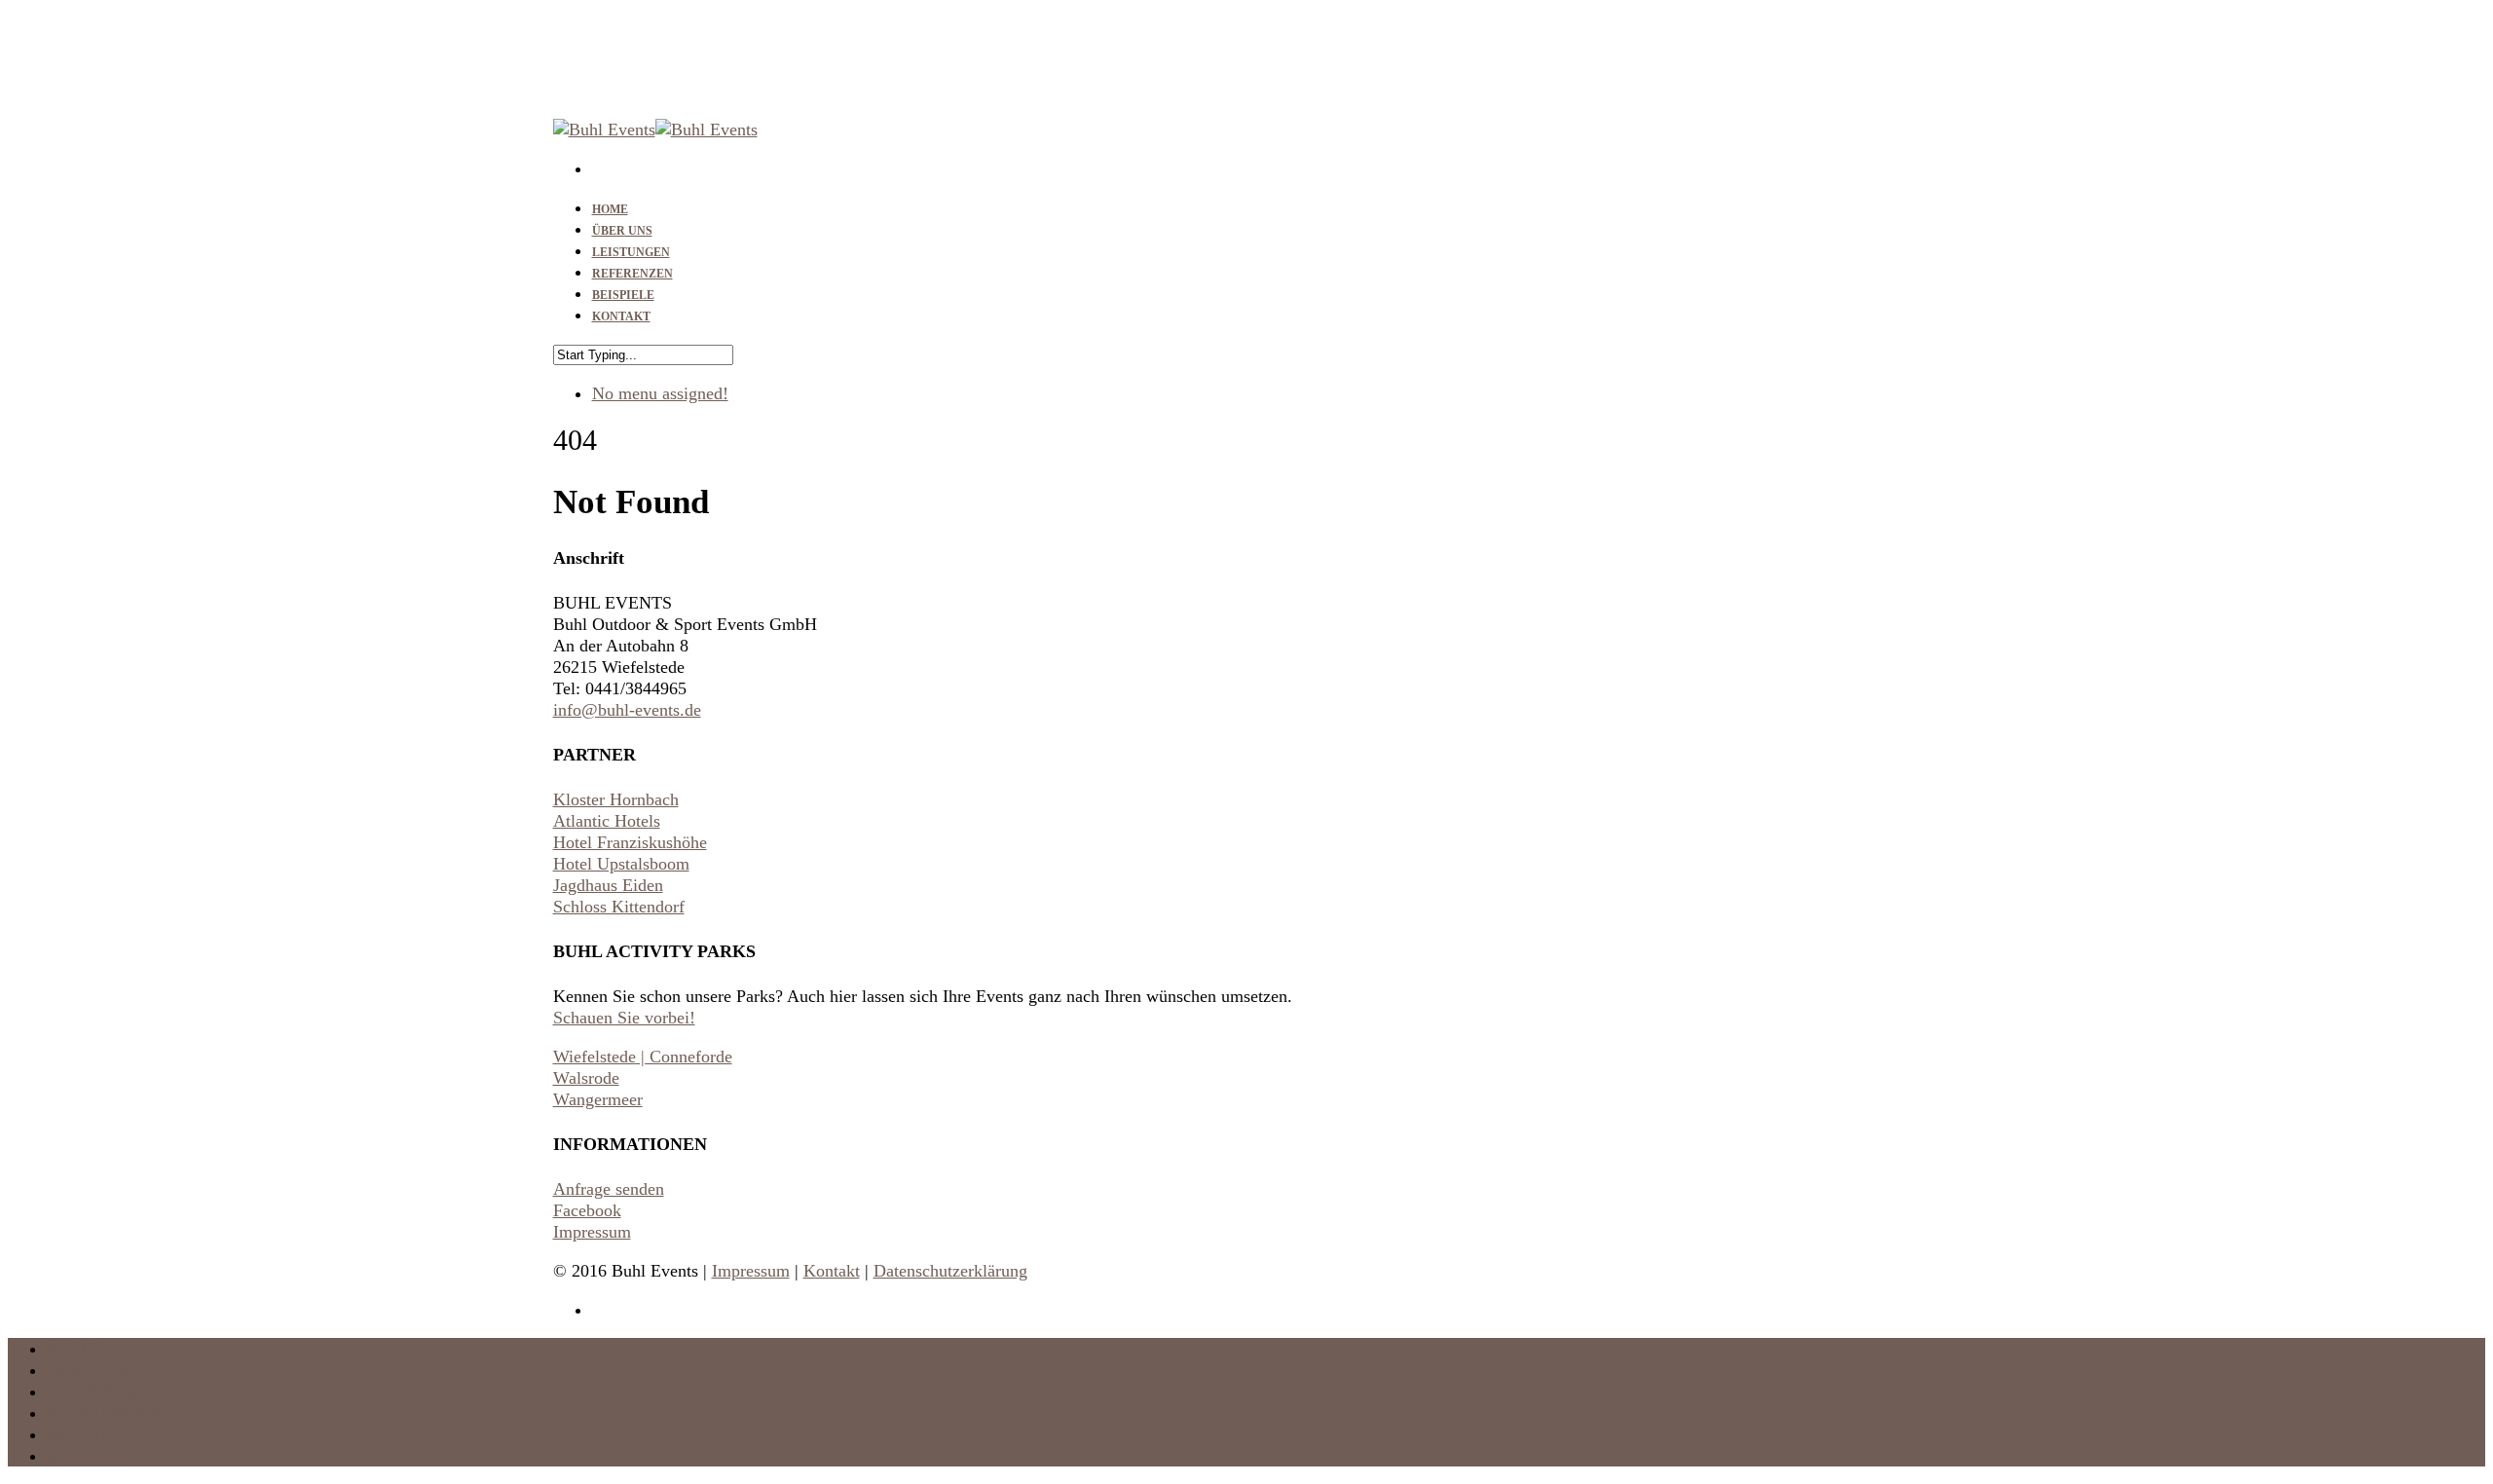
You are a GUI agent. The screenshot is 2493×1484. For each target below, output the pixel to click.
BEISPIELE (90, 1434)
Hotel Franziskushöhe (630, 842)
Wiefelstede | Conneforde (643, 1057)
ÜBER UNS (90, 1370)
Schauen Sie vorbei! (624, 1018)
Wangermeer (598, 1099)
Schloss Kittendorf (619, 907)
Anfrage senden (609, 1189)
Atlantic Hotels (607, 821)
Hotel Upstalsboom (621, 864)
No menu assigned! (660, 393)
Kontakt (832, 1271)
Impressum (592, 1232)
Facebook (587, 1210)
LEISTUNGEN (101, 1391)
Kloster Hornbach (616, 799)
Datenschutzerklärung (950, 1271)
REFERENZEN (103, 1413)
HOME (73, 1349)
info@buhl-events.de (627, 710)
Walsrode (586, 1078)
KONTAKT (621, 316)
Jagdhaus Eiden (608, 885)
